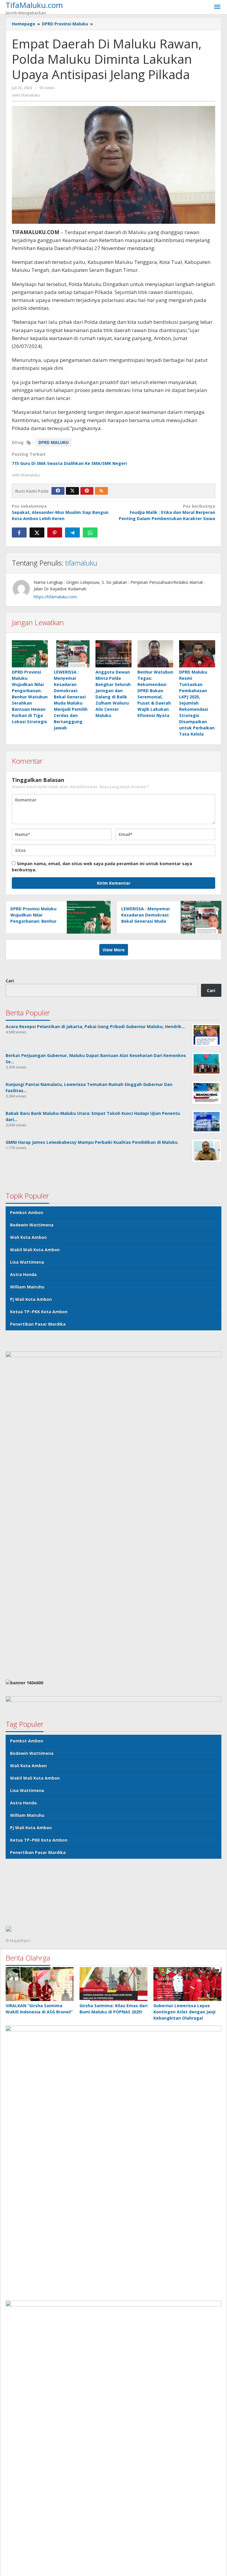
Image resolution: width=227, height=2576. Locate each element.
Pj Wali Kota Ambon (31, 1299)
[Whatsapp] (90, 532)
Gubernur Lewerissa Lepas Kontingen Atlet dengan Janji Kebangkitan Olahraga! (184, 2012)
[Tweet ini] (37, 532)
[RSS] (101, 491)
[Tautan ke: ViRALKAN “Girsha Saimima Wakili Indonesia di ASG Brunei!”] (40, 1984)
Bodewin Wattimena (32, 1225)
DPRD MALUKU (53, 442)
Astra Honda (23, 1274)
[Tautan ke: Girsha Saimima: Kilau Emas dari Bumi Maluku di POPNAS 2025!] (113, 1984)
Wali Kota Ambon (28, 1237)
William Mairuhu (27, 1287)
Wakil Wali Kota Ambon (35, 1250)
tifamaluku (81, 563)
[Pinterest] (87, 491)
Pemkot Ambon (27, 1212)
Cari (10, 981)
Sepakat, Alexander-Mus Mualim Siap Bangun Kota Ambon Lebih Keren (60, 512)
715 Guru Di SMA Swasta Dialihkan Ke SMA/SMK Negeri (69, 463)
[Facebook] (58, 491)
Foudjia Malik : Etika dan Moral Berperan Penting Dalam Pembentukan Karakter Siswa (167, 512)
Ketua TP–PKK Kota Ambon (39, 1312)
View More (114, 950)
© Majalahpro (18, 1940)
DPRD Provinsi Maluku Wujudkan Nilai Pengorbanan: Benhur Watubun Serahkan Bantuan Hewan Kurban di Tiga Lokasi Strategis (30, 697)
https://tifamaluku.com (55, 597)
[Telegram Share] (72, 532)
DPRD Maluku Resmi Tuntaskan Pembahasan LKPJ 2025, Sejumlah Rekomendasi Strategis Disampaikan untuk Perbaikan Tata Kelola (197, 703)
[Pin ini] (55, 532)
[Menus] (217, 7)
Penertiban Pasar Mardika (38, 1324)
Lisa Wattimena (27, 1262)
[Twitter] (72, 491)
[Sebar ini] (19, 532)
